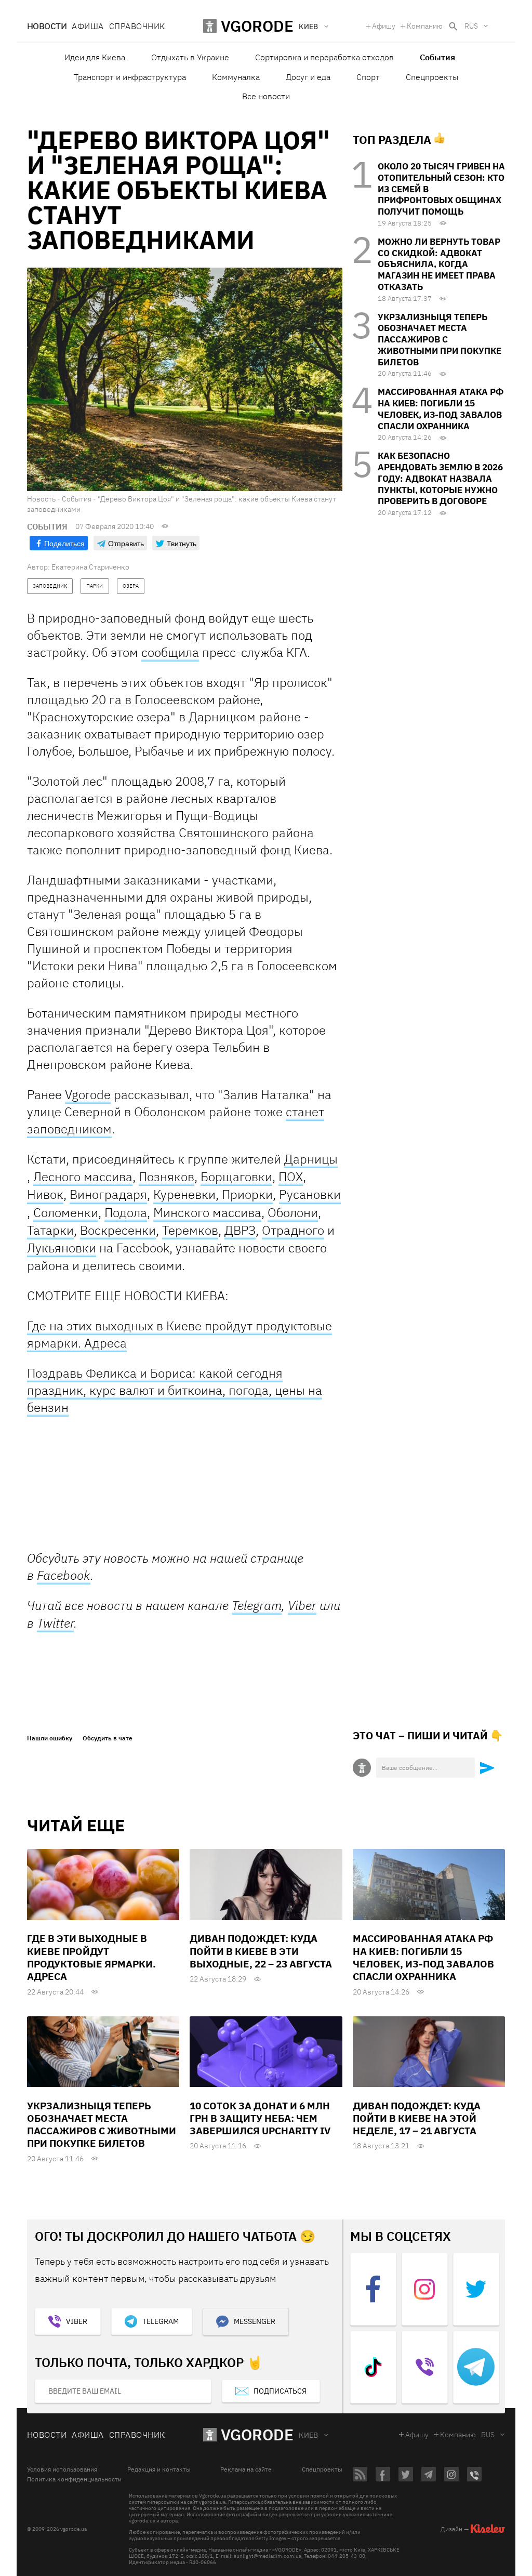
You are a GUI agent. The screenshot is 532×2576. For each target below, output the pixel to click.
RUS (471, 26)
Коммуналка (236, 77)
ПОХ (291, 1177)
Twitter (55, 1623)
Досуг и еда (308, 77)
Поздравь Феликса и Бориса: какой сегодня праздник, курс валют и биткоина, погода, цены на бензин (175, 1390)
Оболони (293, 1213)
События (437, 57)
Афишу (384, 26)
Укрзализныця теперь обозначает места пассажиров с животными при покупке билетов (440, 340)
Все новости (266, 96)
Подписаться (280, 2391)
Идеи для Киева (95, 57)
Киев (309, 2435)
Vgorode (88, 1094)
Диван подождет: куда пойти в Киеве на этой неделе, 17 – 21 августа (417, 2118)
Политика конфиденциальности (74, 2479)
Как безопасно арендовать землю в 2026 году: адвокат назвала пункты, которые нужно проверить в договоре (440, 478)
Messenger (255, 2321)
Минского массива (207, 1213)
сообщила (170, 652)
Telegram (257, 1606)
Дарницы (311, 1159)
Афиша (88, 26)
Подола (126, 1213)
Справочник (137, 26)
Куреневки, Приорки (213, 1194)
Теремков (190, 1230)
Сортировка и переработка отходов (324, 57)
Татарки (50, 1230)
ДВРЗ (240, 1230)
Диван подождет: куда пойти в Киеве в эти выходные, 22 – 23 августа (261, 1951)
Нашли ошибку (50, 1738)
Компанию (425, 26)
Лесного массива (83, 1177)
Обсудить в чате (108, 1738)
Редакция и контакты (159, 2469)
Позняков (167, 1177)
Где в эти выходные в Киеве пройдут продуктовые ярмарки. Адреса (91, 1957)
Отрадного (293, 1230)
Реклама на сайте (246, 2469)
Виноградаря (108, 1194)
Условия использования (62, 2469)
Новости (47, 26)
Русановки (310, 1194)
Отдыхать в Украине (190, 57)
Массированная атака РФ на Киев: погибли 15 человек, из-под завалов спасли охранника (441, 409)
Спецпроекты (432, 77)
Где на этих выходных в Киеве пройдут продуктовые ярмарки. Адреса (179, 1334)
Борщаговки (236, 1177)
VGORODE (257, 2434)
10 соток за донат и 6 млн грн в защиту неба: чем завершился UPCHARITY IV (260, 2118)
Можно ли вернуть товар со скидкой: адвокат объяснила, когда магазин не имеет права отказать (439, 264)
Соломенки (66, 1213)
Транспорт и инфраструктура (130, 77)
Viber (302, 1605)
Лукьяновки (62, 1248)
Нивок (45, 1194)
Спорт (368, 77)
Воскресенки (118, 1230)
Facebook (64, 1575)
